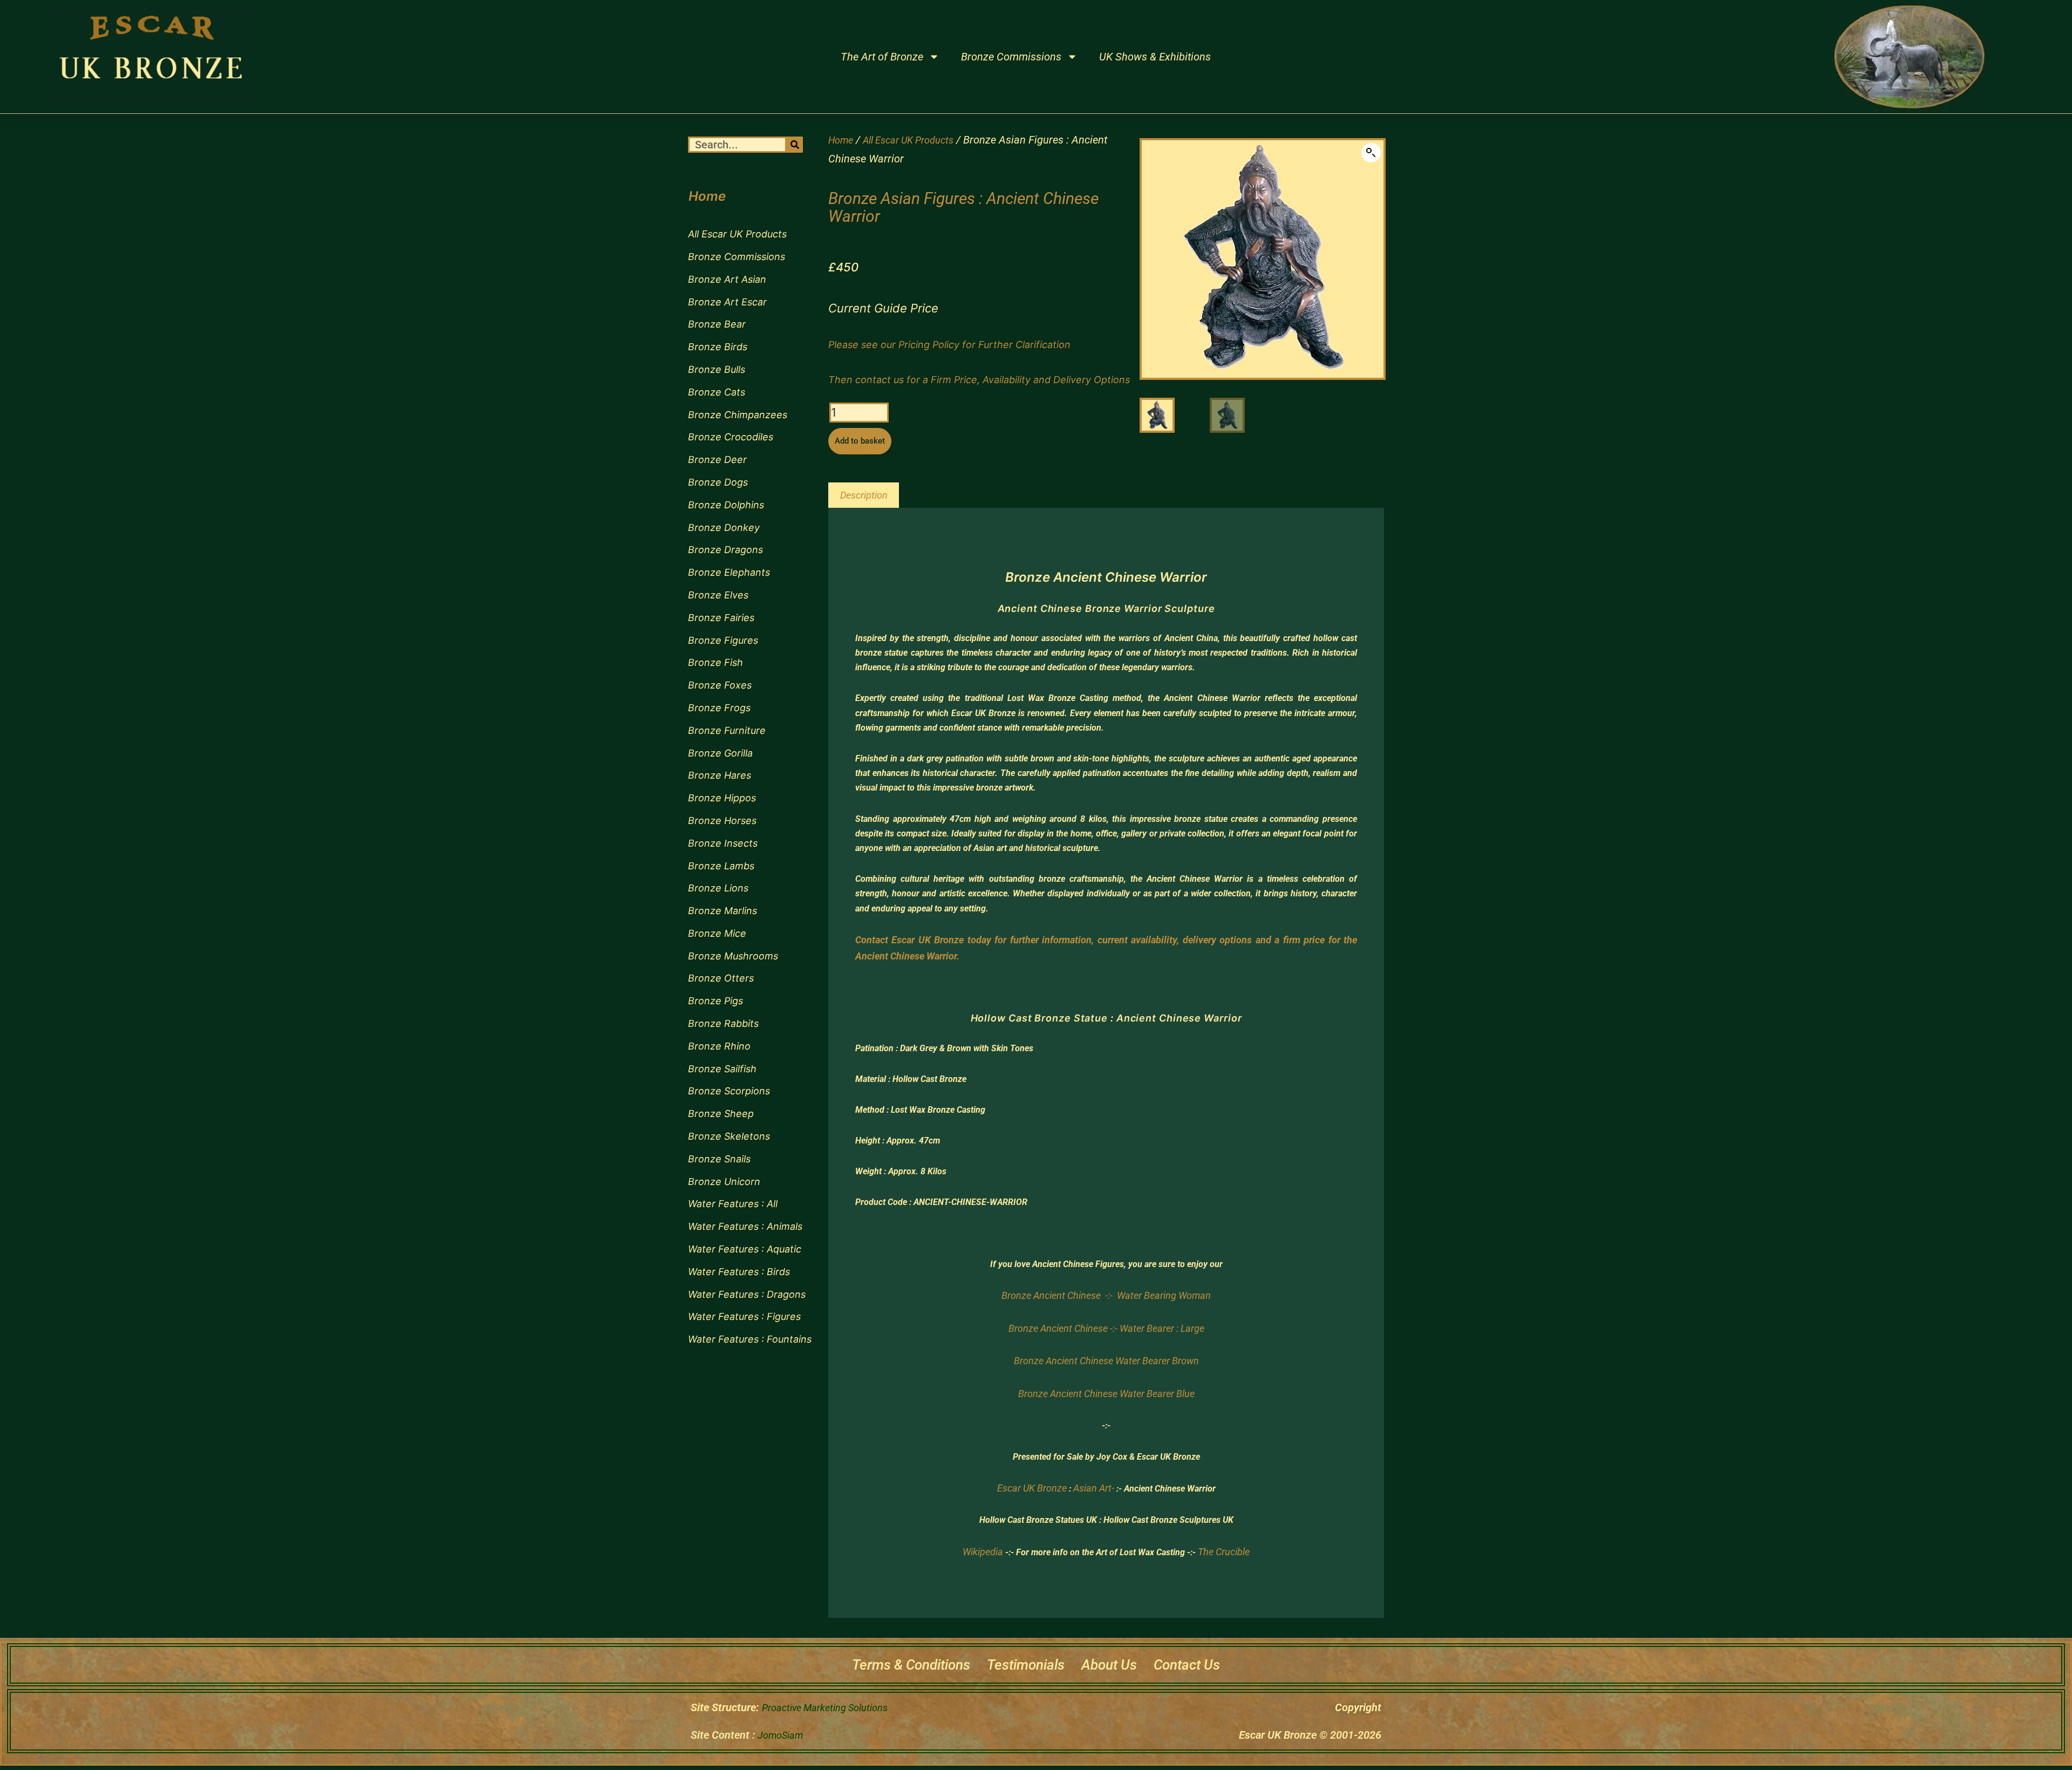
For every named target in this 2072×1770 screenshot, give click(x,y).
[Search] (795, 145)
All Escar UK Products (908, 140)
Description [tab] (864, 495)
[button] (1371, 153)
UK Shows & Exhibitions (1155, 57)
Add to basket (860, 441)
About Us (1109, 1665)
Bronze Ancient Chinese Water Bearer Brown (1106, 1361)
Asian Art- (1094, 1488)
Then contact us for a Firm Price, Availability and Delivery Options (979, 380)
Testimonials (1026, 1665)
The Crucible (1224, 1552)
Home (841, 140)
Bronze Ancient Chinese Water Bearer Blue (1106, 1394)
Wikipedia (983, 1552)
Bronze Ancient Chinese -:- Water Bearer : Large (1106, 1328)
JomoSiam (780, 1735)
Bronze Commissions (1011, 57)
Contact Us (1187, 1665)
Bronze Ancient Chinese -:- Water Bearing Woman (1106, 1295)
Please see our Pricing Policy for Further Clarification (949, 345)
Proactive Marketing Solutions (825, 1708)
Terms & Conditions (911, 1665)
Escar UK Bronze (1032, 1488)
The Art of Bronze (882, 57)
